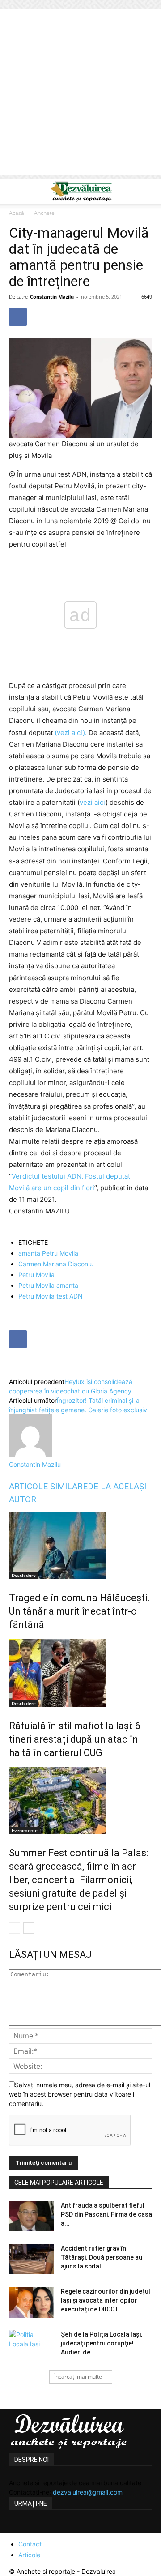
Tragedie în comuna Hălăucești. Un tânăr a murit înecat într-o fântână (79, 1611)
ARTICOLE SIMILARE (48, 1486)
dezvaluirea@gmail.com (88, 2492)
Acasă (17, 213)
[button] (15, 192)
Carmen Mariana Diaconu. (56, 1264)
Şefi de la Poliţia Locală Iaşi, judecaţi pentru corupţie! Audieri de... (102, 2343)
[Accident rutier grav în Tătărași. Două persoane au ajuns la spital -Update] (31, 2259)
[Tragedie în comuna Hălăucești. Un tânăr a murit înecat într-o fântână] (80, 1546)
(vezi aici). (72, 733)
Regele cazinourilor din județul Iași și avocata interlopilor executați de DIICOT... (106, 2300)
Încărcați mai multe (78, 2377)
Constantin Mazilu (52, 297)
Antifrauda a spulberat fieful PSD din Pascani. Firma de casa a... (106, 2214)
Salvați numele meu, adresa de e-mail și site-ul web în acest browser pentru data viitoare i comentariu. (80, 2094)
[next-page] (29, 1928)
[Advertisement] (80, 94)
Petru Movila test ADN (51, 1296)
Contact (30, 2544)
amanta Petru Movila (48, 1253)
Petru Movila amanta (48, 1285)
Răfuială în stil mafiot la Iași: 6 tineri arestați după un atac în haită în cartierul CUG (75, 1739)
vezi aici (93, 802)
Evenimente (25, 1830)
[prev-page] (15, 1928)
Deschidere (24, 1575)
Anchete (44, 213)
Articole (29, 2555)
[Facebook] (18, 317)
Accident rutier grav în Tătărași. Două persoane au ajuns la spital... (102, 2257)
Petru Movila (36, 1275)
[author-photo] (30, 1455)
